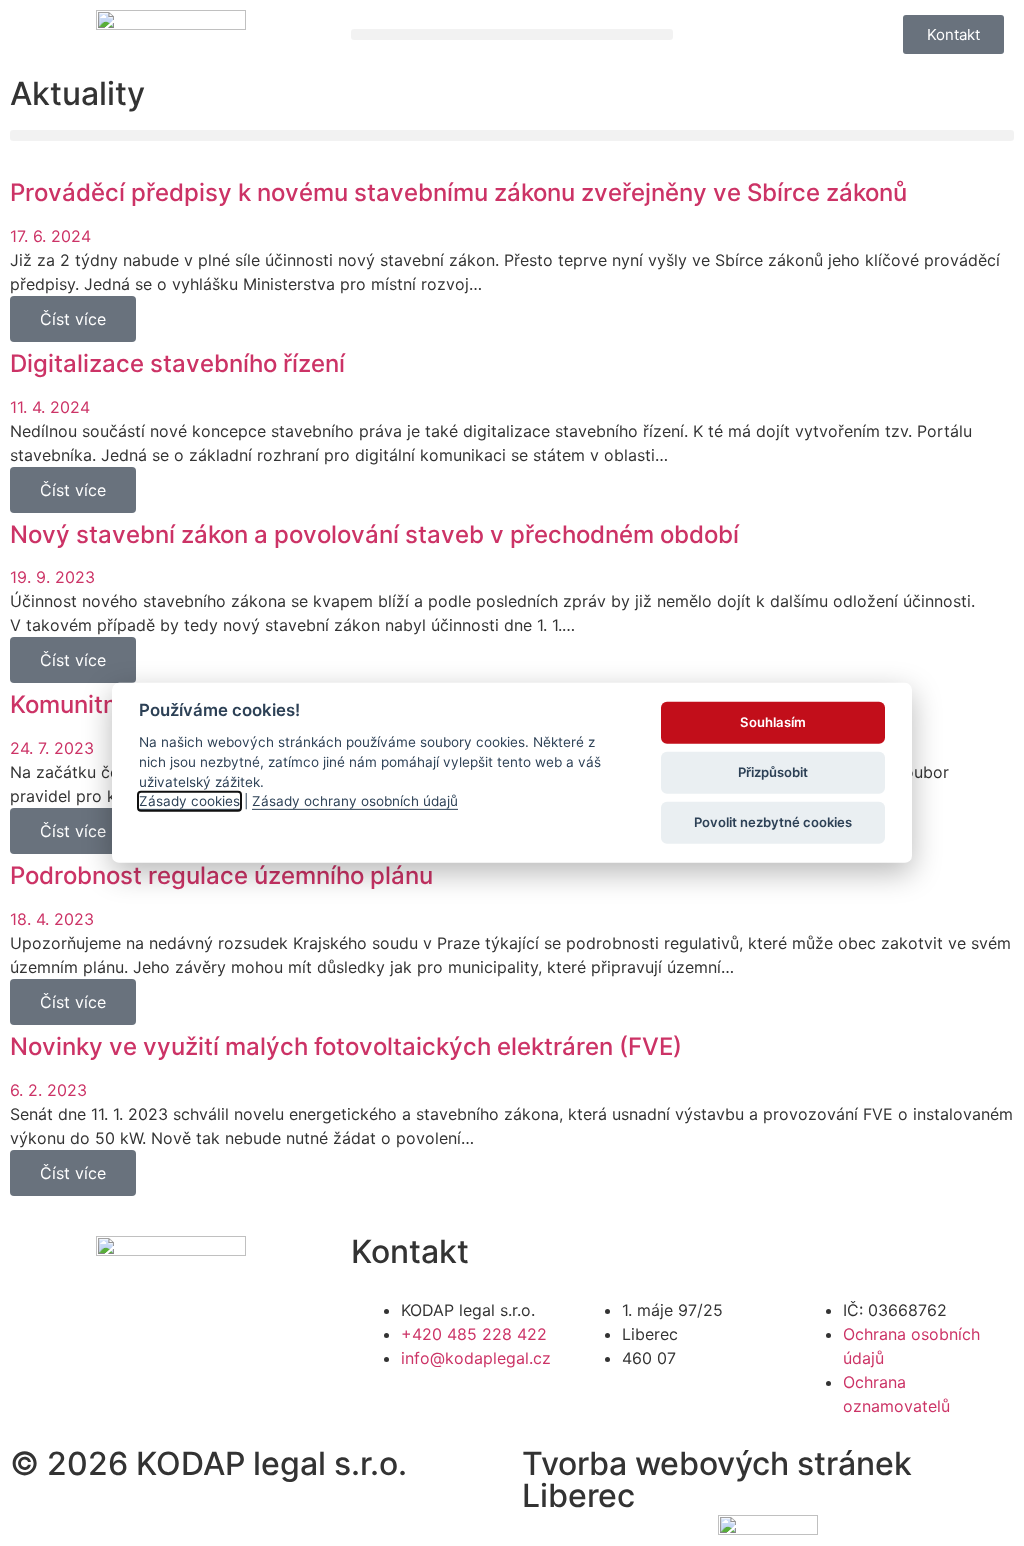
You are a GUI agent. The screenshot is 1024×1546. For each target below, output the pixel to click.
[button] (511, 34)
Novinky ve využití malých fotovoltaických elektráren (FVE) (346, 1046)
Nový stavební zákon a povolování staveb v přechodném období (374, 534)
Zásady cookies (189, 801)
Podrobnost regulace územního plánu (221, 875)
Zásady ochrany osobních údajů (355, 801)
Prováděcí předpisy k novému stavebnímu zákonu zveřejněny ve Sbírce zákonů (458, 192)
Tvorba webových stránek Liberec (717, 1479)
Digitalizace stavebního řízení (177, 363)
